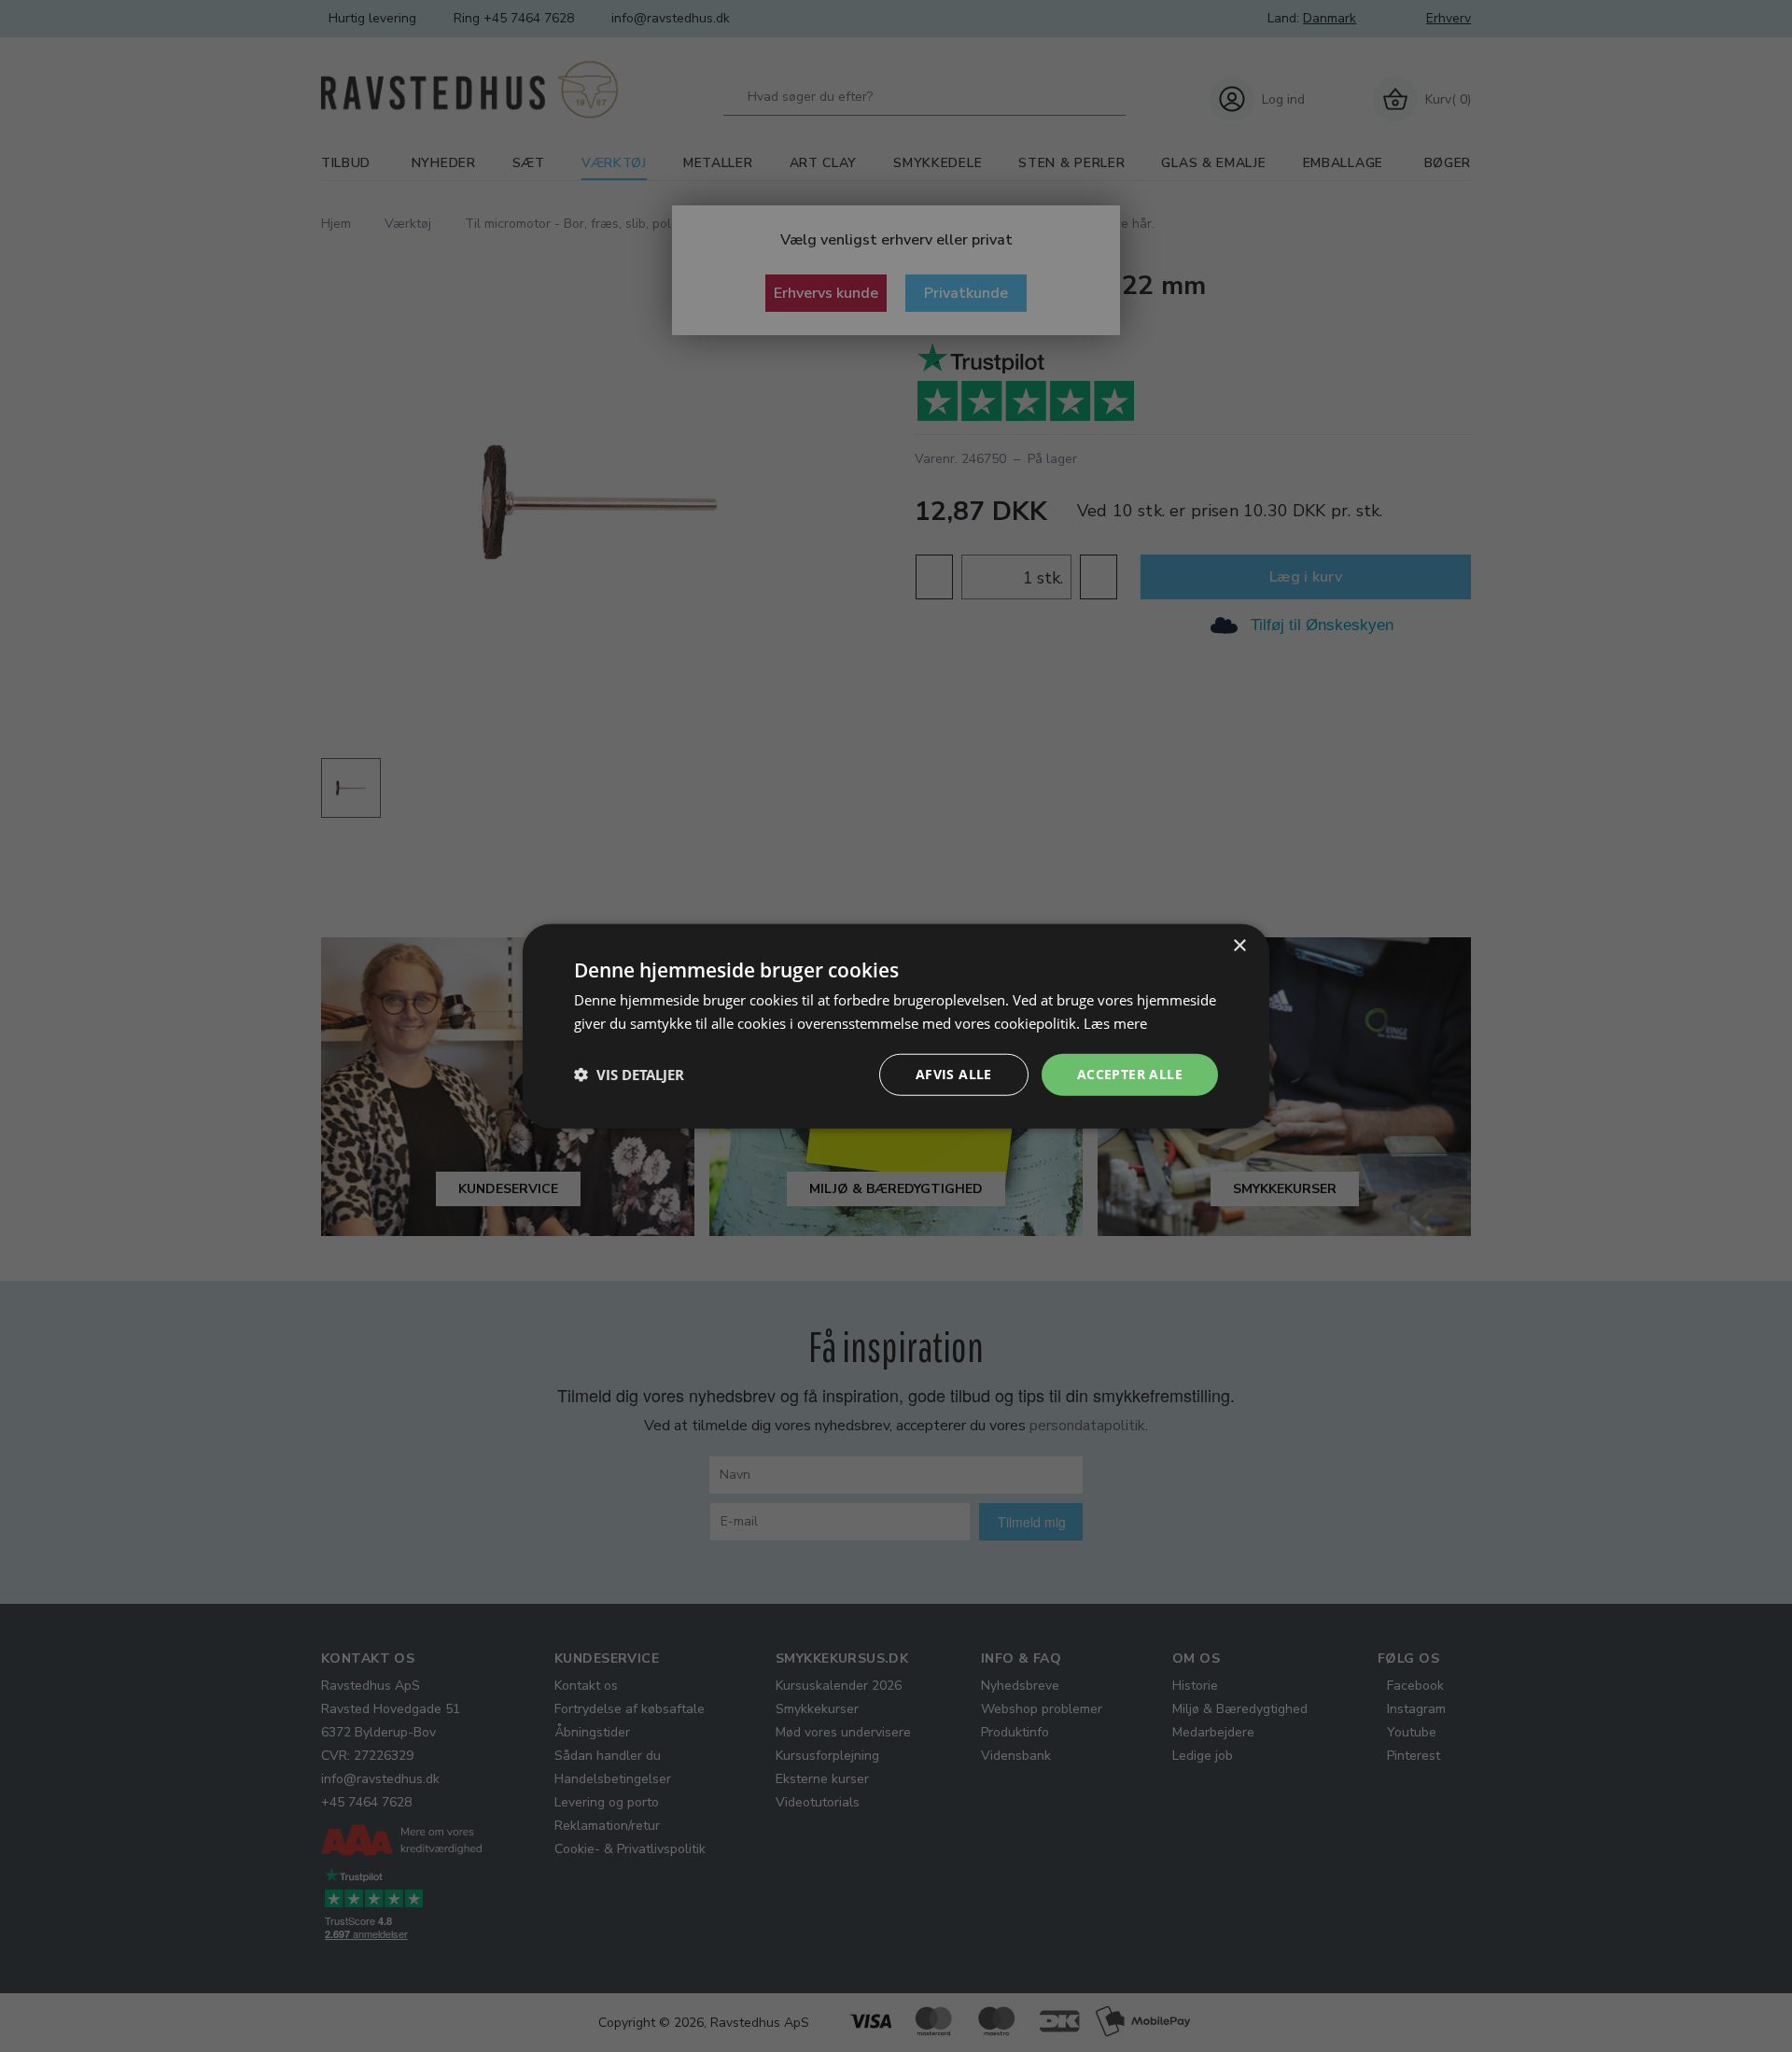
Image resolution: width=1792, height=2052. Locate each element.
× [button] (1239, 946)
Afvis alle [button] (954, 1074)
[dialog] (896, 1026)
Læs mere (1115, 1023)
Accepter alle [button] (1130, 1074)
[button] (629, 1075)
